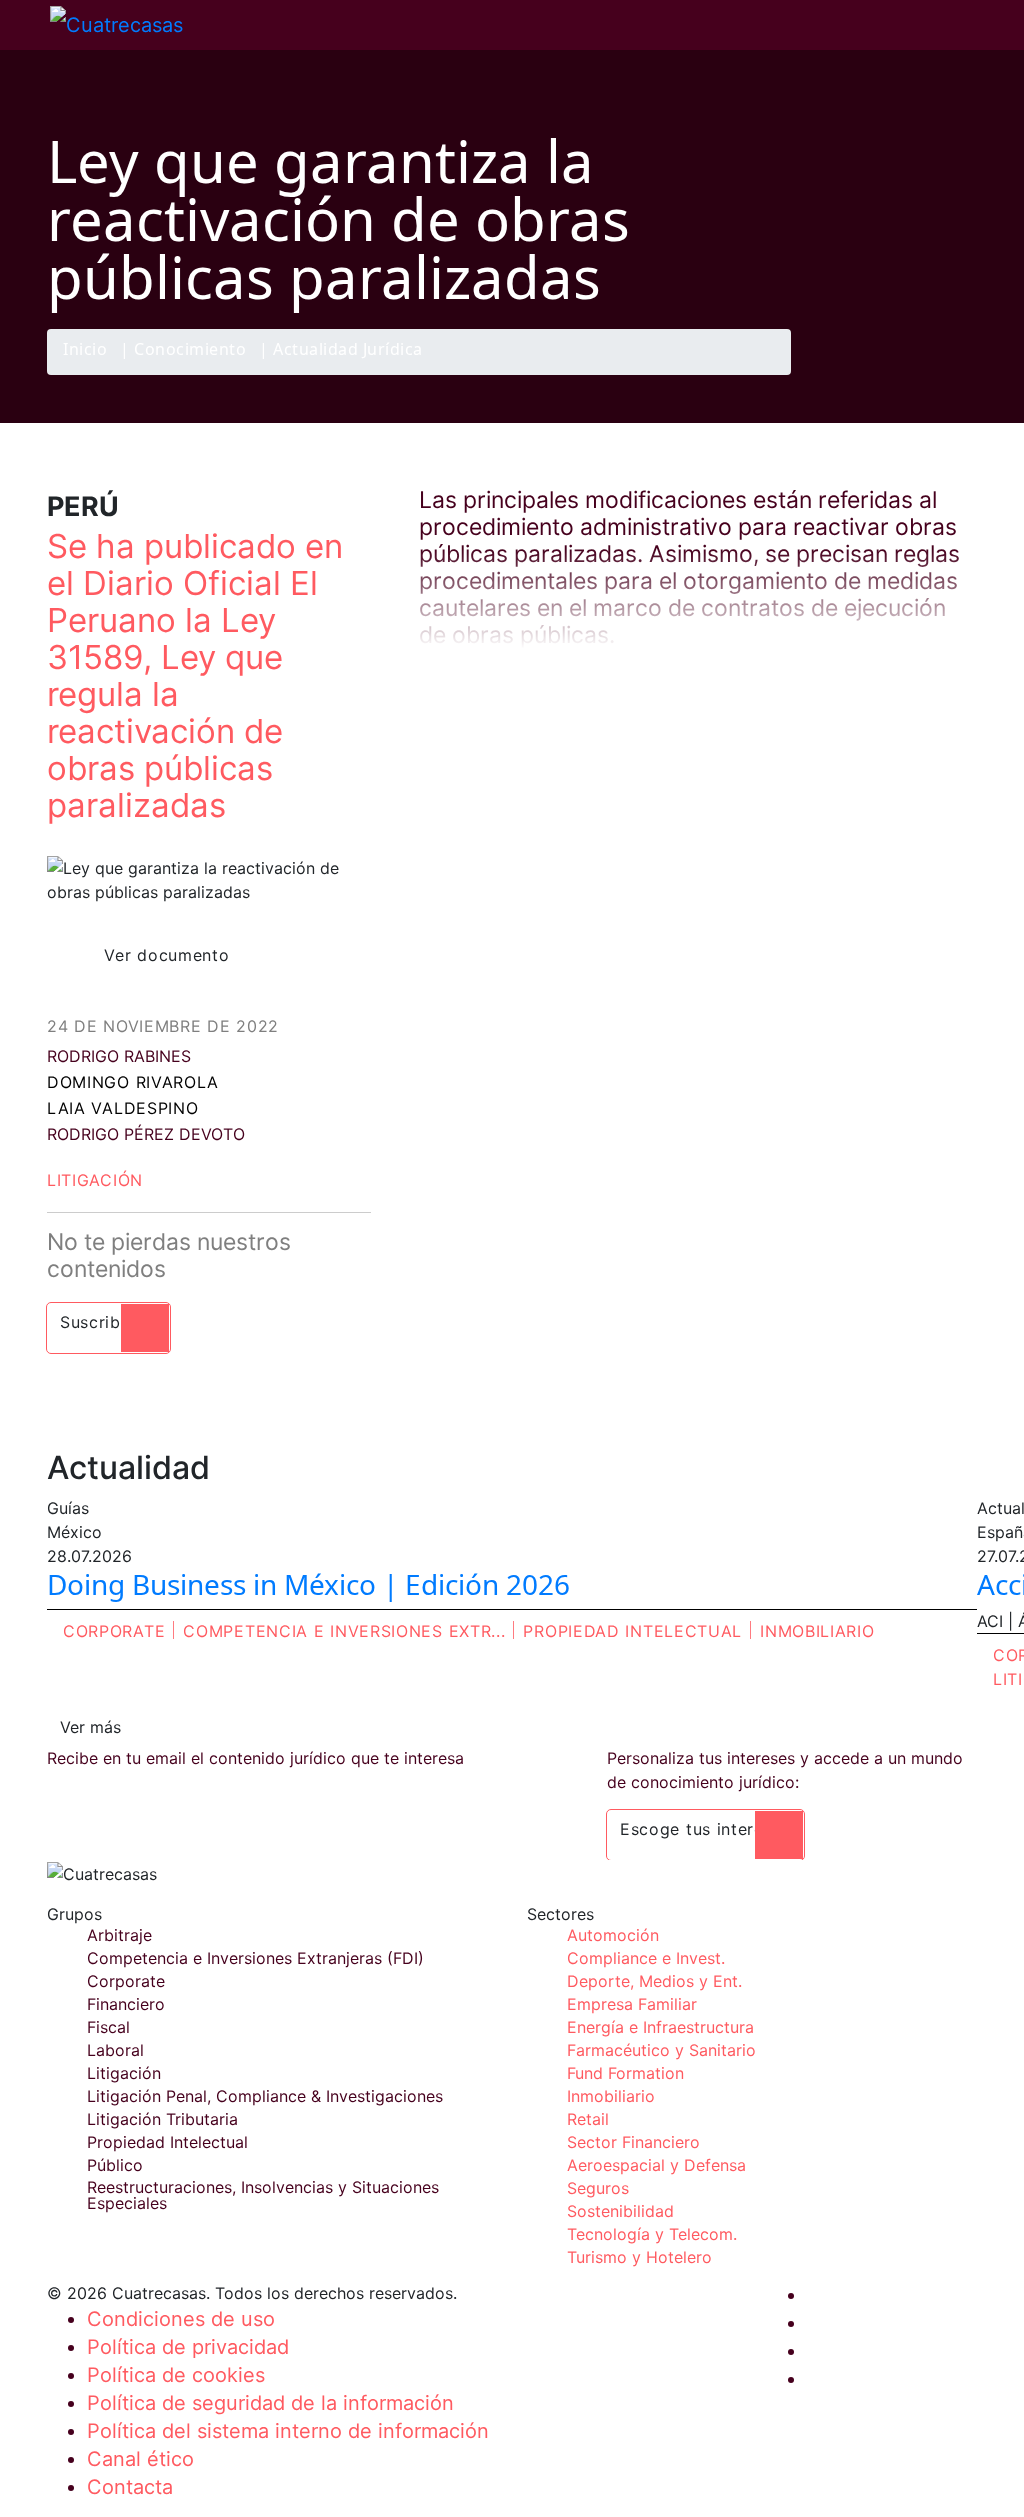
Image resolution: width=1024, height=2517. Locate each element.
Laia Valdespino (123, 1108)
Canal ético (140, 2459)
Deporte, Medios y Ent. (654, 1981)
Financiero (126, 2004)
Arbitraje (119, 1935)
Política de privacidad (188, 2347)
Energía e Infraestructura (660, 2027)
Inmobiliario (817, 1631)
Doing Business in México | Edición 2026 (308, 1584)
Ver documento (166, 955)
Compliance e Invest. (646, 1958)
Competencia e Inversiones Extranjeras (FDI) (255, 1958)
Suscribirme (108, 1322)
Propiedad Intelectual (632, 1631)
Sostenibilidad (620, 2211)
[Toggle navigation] (25, 25)
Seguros (598, 2188)
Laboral (115, 2050)
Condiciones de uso (181, 2319)
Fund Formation (625, 2073)
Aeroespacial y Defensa (656, 2165)
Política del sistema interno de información (288, 2431)
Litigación (95, 1180)
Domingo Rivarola (133, 1082)
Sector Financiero (633, 2142)
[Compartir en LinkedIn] (916, 374)
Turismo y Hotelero (639, 2257)
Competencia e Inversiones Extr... (344, 1631)
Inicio (85, 350)
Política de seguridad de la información (270, 2403)
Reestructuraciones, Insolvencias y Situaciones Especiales (263, 2195)
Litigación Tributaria (162, 2119)
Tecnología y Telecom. (652, 2234)
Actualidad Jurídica (348, 350)
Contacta (130, 2487)
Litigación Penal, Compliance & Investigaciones (265, 2096)
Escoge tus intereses (705, 1829)
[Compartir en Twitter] (877, 374)
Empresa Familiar (632, 2004)
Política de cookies (176, 2375)
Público (115, 2165)
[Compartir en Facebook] (838, 374)
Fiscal (108, 2027)
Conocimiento (190, 350)
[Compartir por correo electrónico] (955, 374)
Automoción (613, 1935)
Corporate (114, 1631)
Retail (588, 2119)
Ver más (90, 1727)
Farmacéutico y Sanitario (661, 2050)
